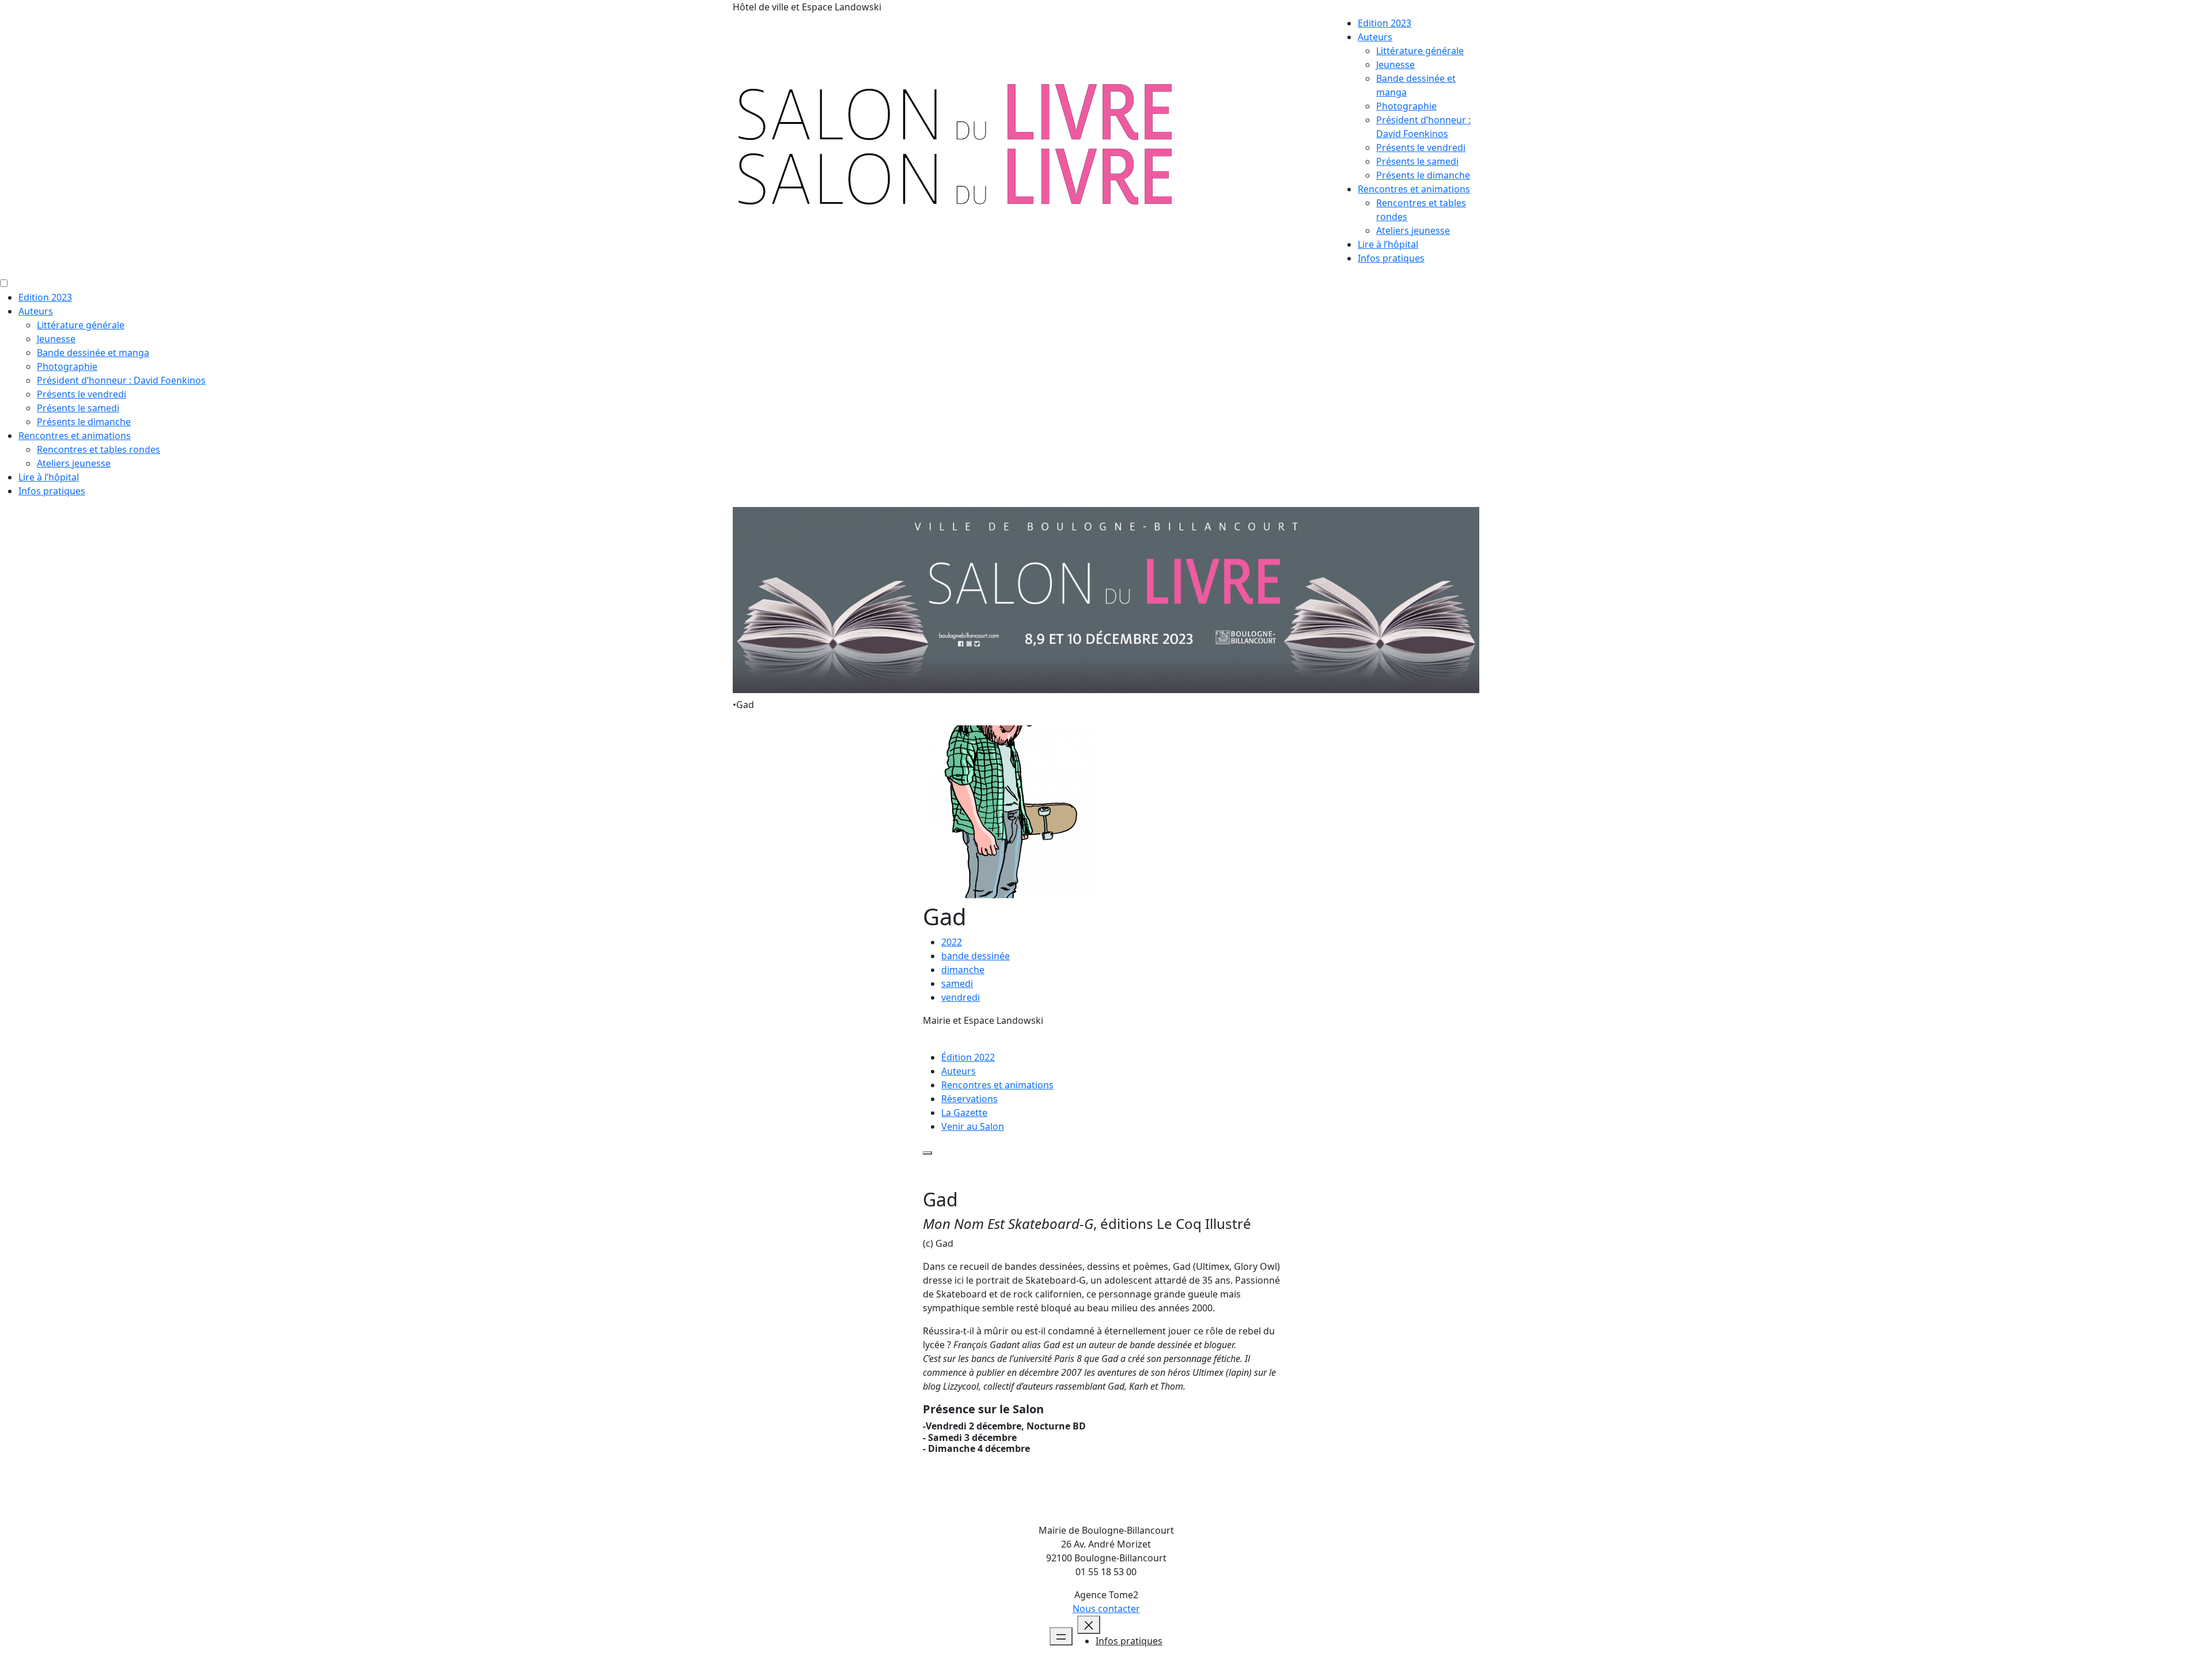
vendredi (961, 997)
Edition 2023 (1385, 23)
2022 (952, 942)
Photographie (1406, 106)
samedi (957, 983)
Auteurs (1375, 37)
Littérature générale (1420, 51)
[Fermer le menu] (1089, 1625)
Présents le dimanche (1423, 175)
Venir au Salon (973, 1126)
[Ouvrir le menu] (1061, 1636)
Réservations (969, 1099)
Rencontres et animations (1414, 189)
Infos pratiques (1391, 258)
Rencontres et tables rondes (99, 449)
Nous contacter (1106, 1609)
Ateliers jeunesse (1413, 230)
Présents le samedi (1417, 161)
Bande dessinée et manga (93, 353)
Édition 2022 (968, 1057)
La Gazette (964, 1113)
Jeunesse (1395, 65)
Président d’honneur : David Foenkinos (121, 380)
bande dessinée (976, 956)
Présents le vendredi (1421, 147)
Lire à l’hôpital (1388, 244)
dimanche (963, 970)
